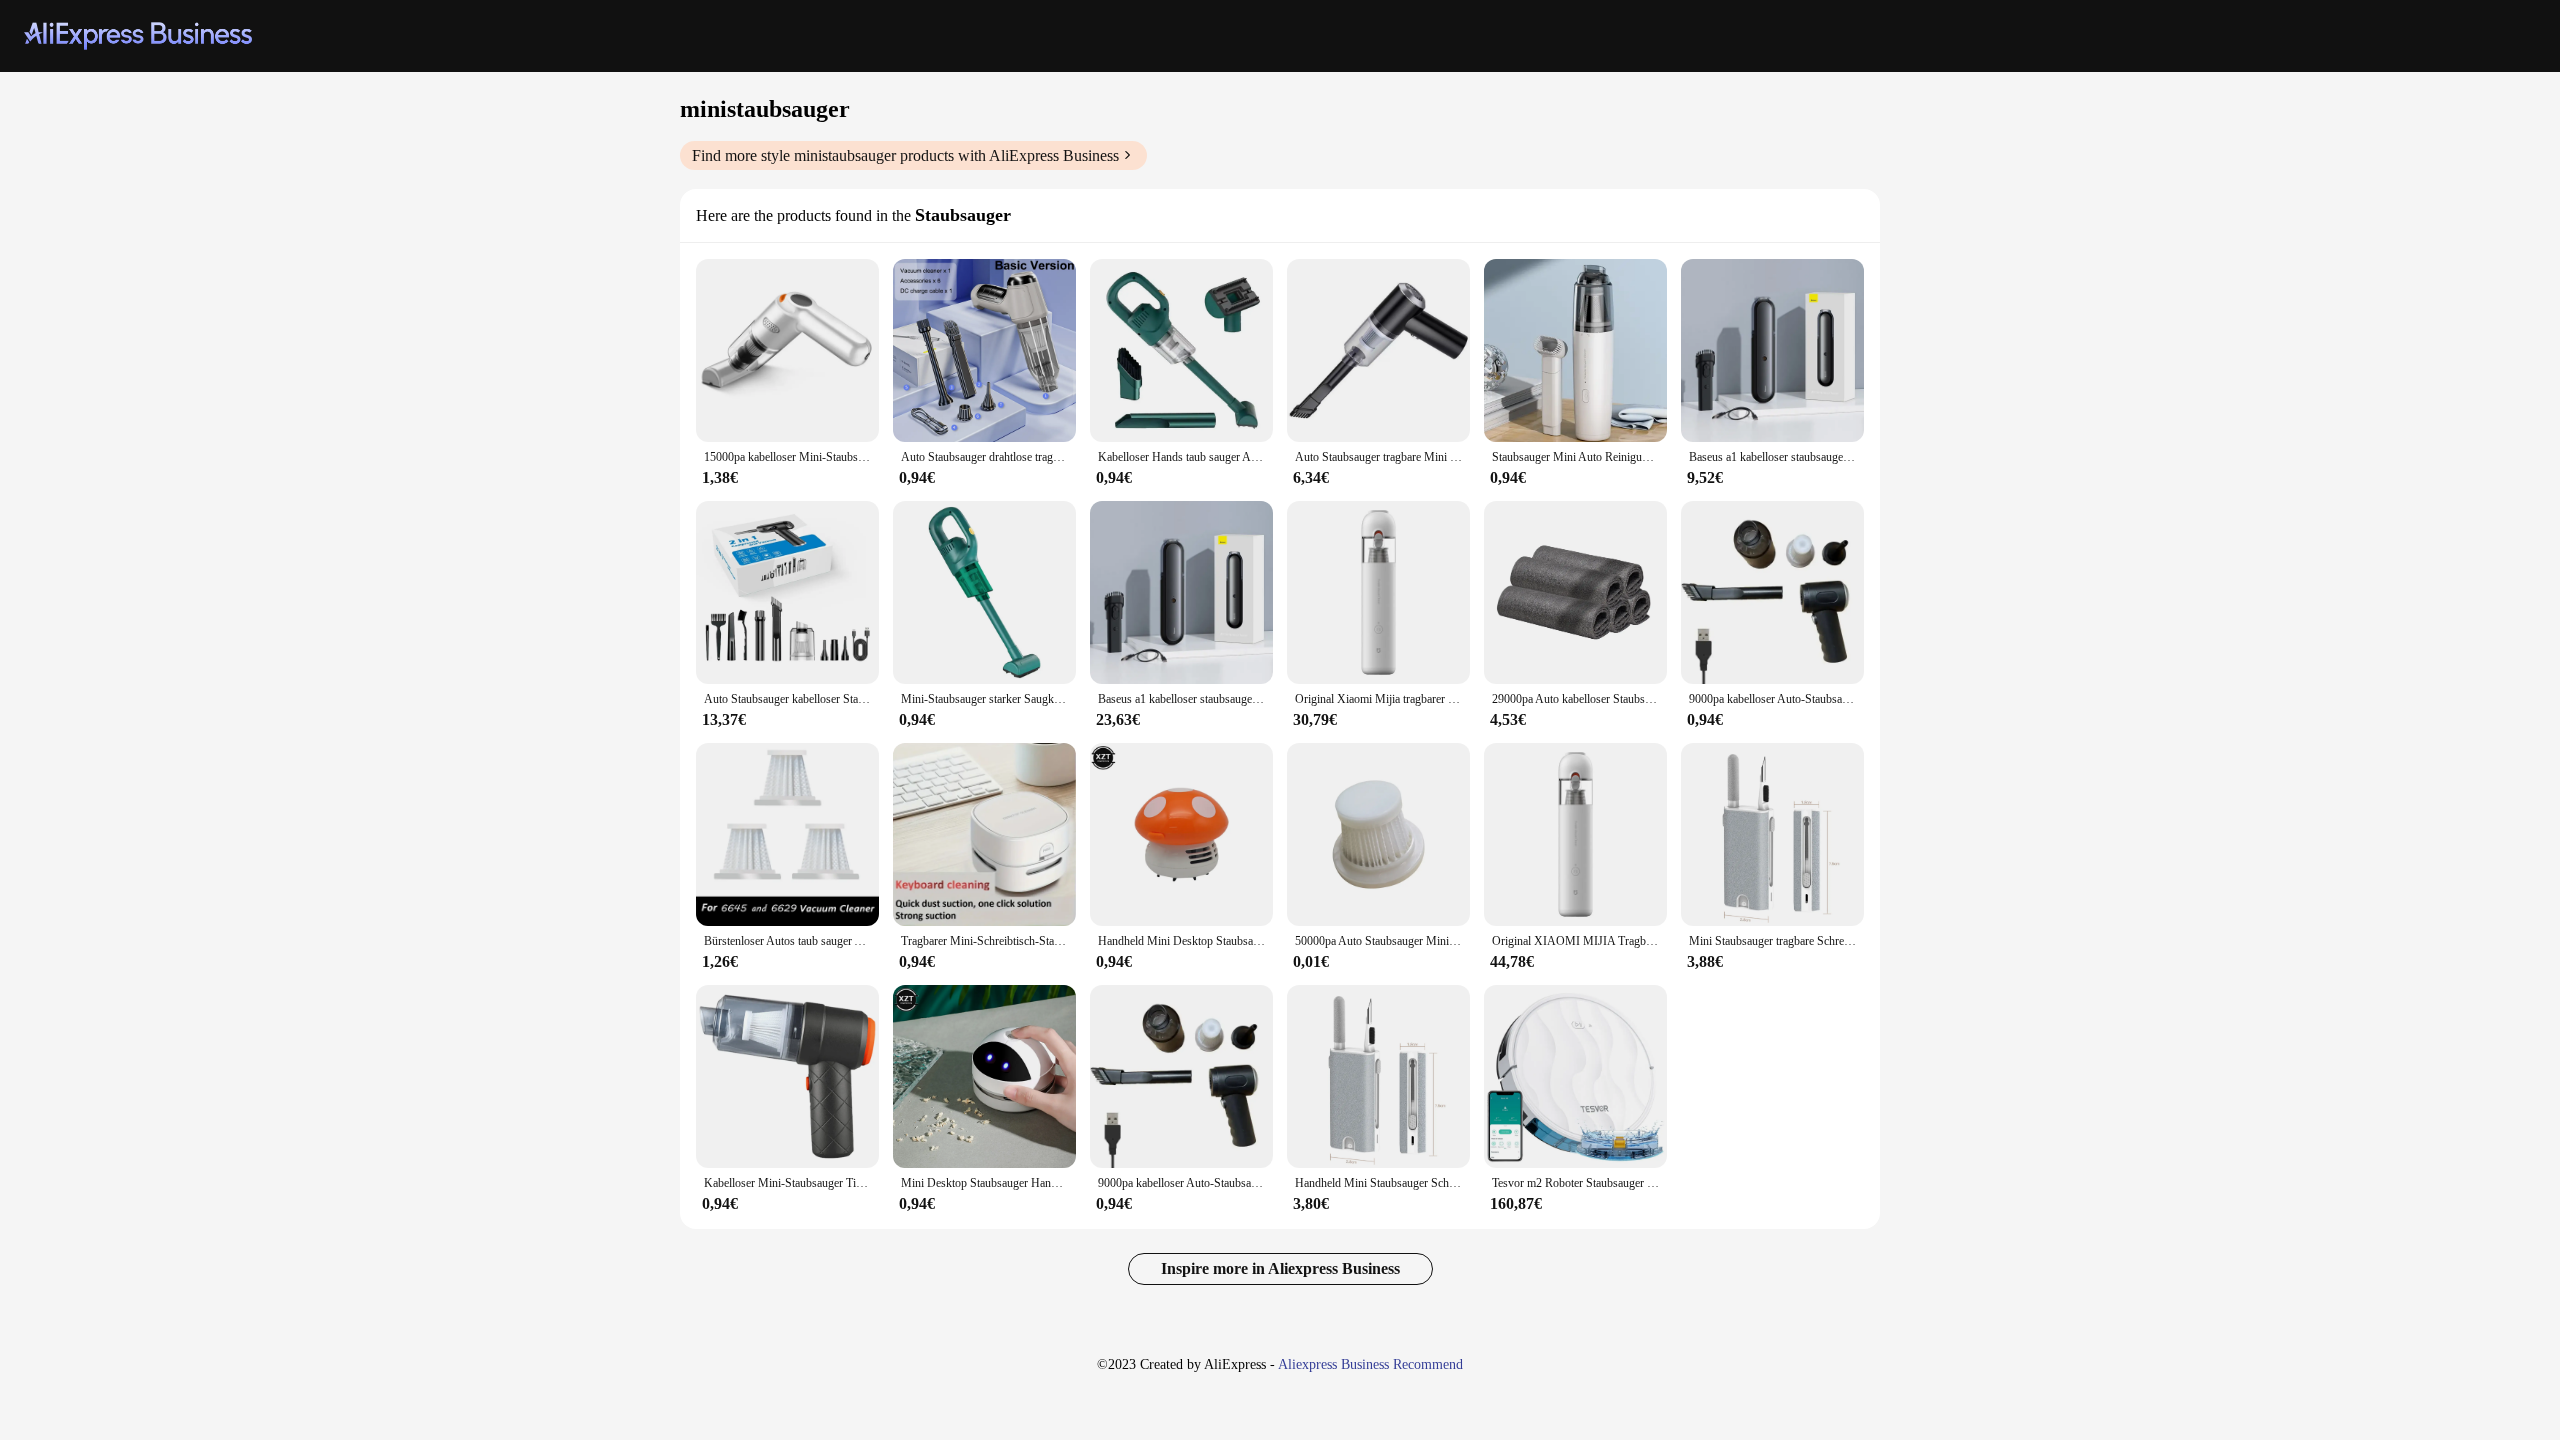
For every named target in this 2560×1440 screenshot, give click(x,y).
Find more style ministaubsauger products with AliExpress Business (905, 155)
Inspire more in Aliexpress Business (1280, 1268)
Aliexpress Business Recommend (1370, 1364)
